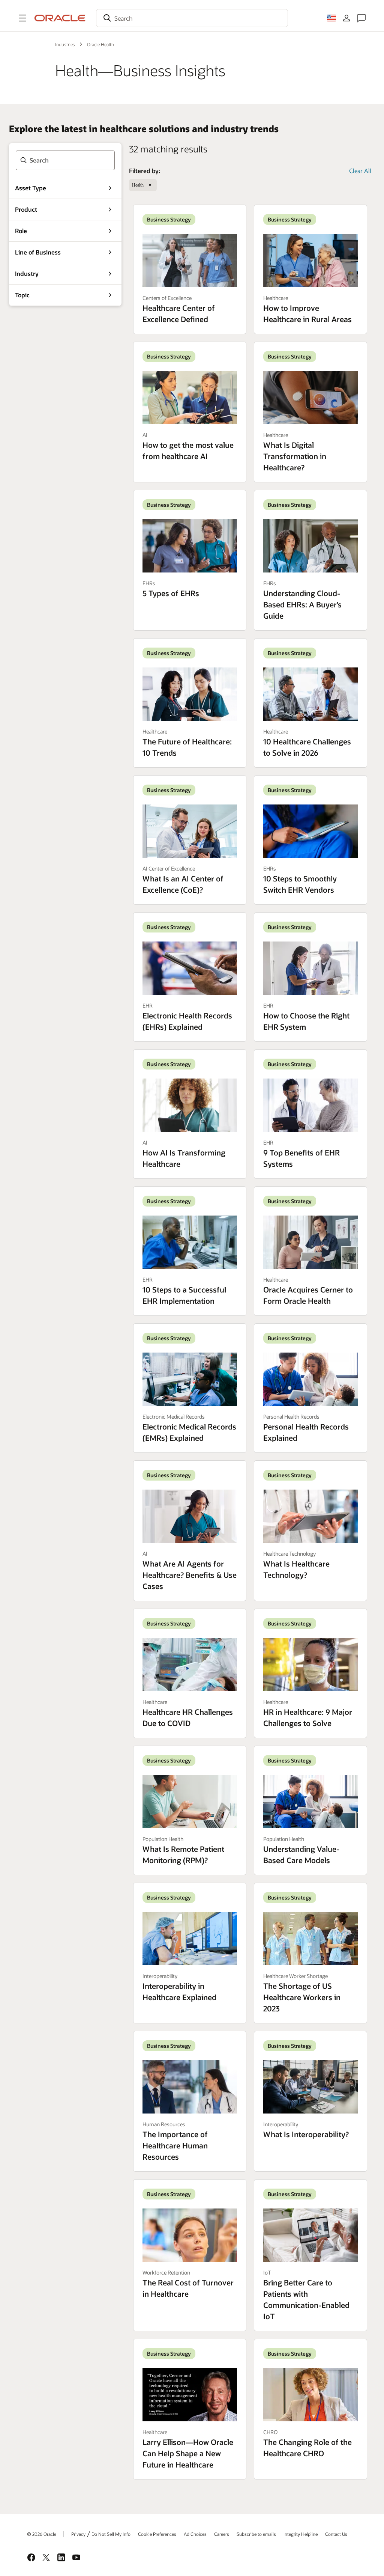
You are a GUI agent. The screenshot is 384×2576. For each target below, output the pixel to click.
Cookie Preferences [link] (157, 2534)
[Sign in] (346, 18)
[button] (22, 18)
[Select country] (331, 18)
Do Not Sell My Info (111, 2534)
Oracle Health (100, 44)
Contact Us (336, 2534)
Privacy (78, 2534)
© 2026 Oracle (42, 2534)
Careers (222, 2534)
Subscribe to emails (256, 2534)
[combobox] (192, 18)
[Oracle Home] (60, 18)
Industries (65, 44)
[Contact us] (361, 18)
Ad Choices (195, 2534)
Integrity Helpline (301, 2534)
